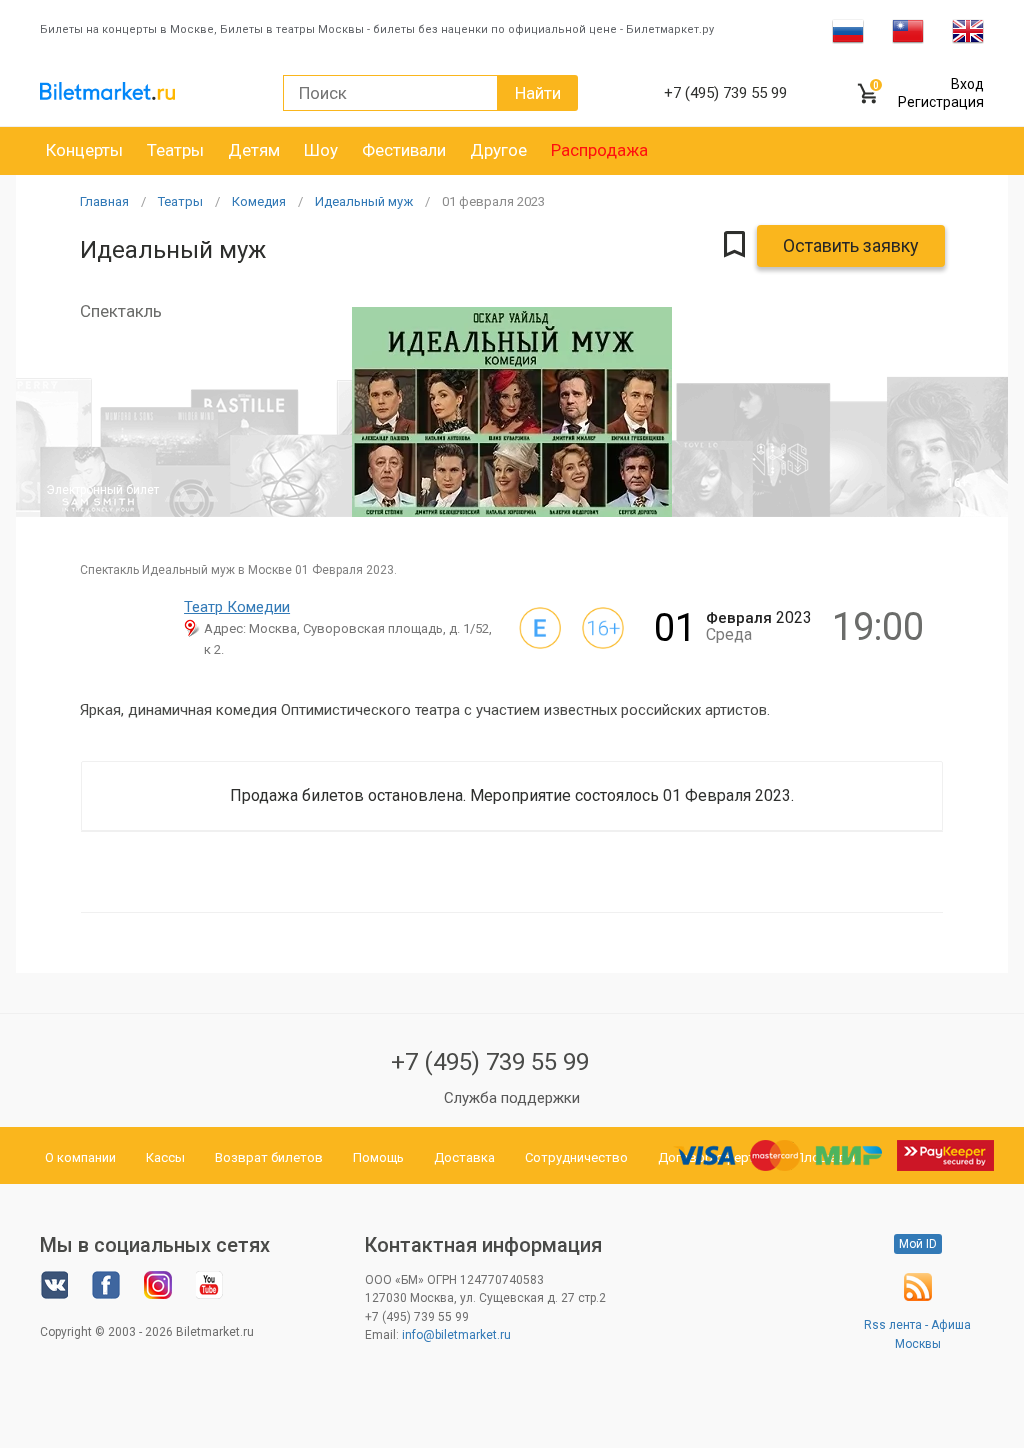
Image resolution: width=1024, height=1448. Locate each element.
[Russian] (848, 30)
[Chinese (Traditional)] (908, 30)
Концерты (84, 150)
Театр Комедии (237, 607)
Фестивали (404, 150)
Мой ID (918, 1244)
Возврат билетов (269, 1157)
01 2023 (493, 201)
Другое (498, 150)
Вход (967, 84)
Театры (175, 150)
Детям (254, 150)
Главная (104, 201)
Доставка (464, 1157)
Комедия (259, 201)
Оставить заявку (851, 245)
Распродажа (599, 150)
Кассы (165, 1157)
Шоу (321, 150)
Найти (538, 93)
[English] (968, 30)
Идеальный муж (364, 201)
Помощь (378, 1157)
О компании (80, 1157)
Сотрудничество (576, 1157)
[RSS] (918, 1297)
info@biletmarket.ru (456, 1335)
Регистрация (941, 102)
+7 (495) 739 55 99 (490, 1062)
